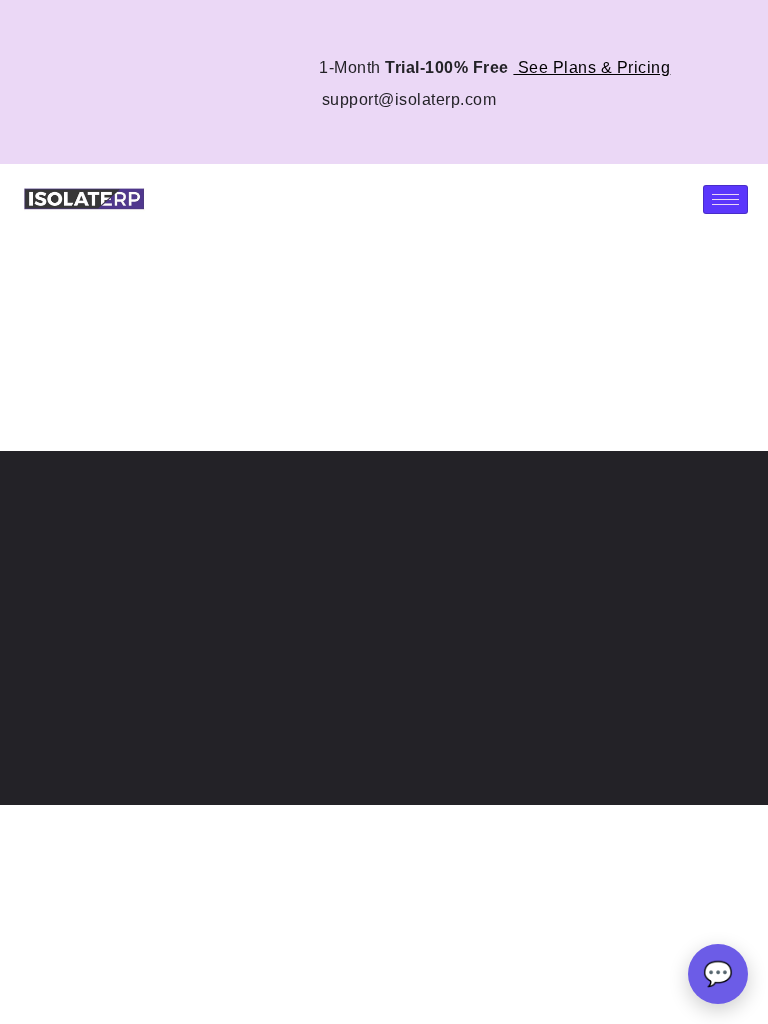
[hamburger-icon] (725, 199)
